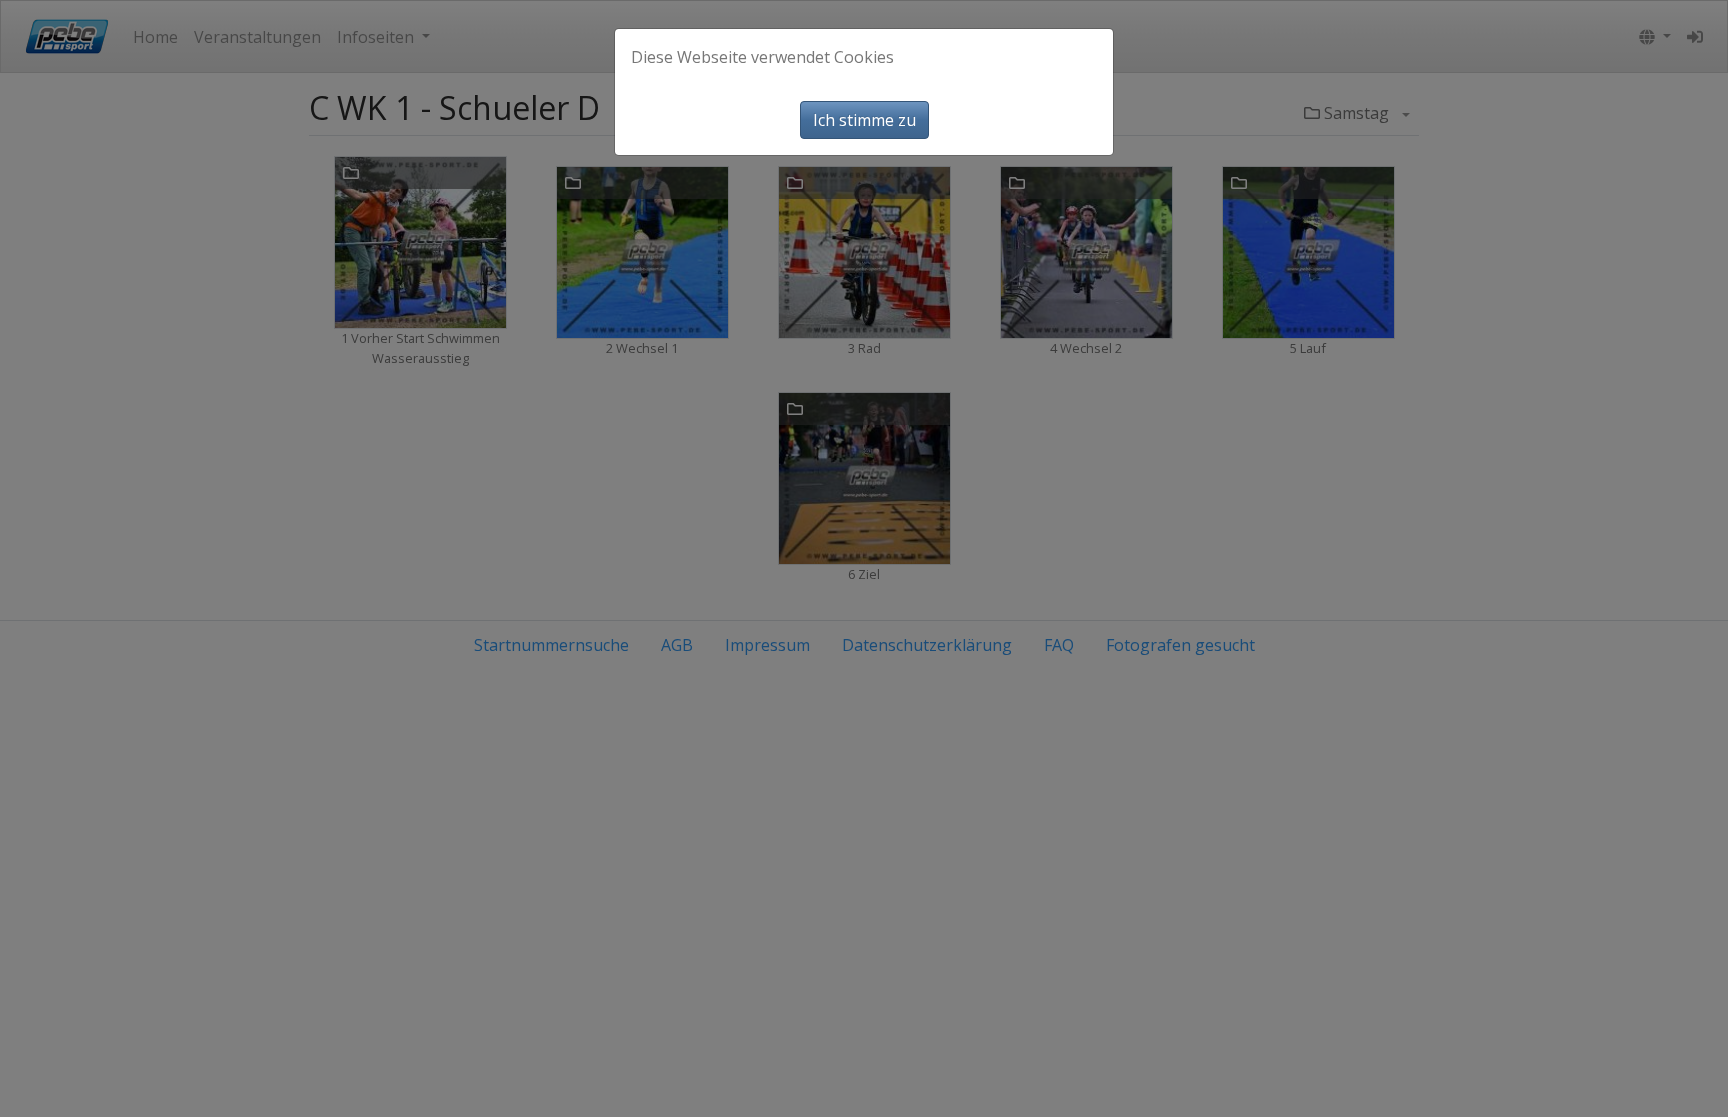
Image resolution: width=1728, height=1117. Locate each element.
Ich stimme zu (864, 120)
